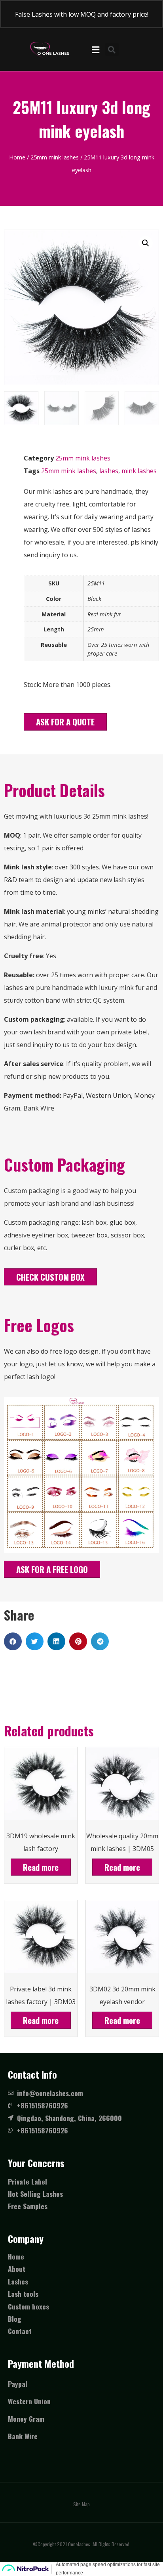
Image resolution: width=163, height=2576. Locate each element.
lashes (109, 471)
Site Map (81, 2504)
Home (17, 157)
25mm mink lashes (55, 157)
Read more (41, 1867)
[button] (65, 722)
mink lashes (139, 471)
